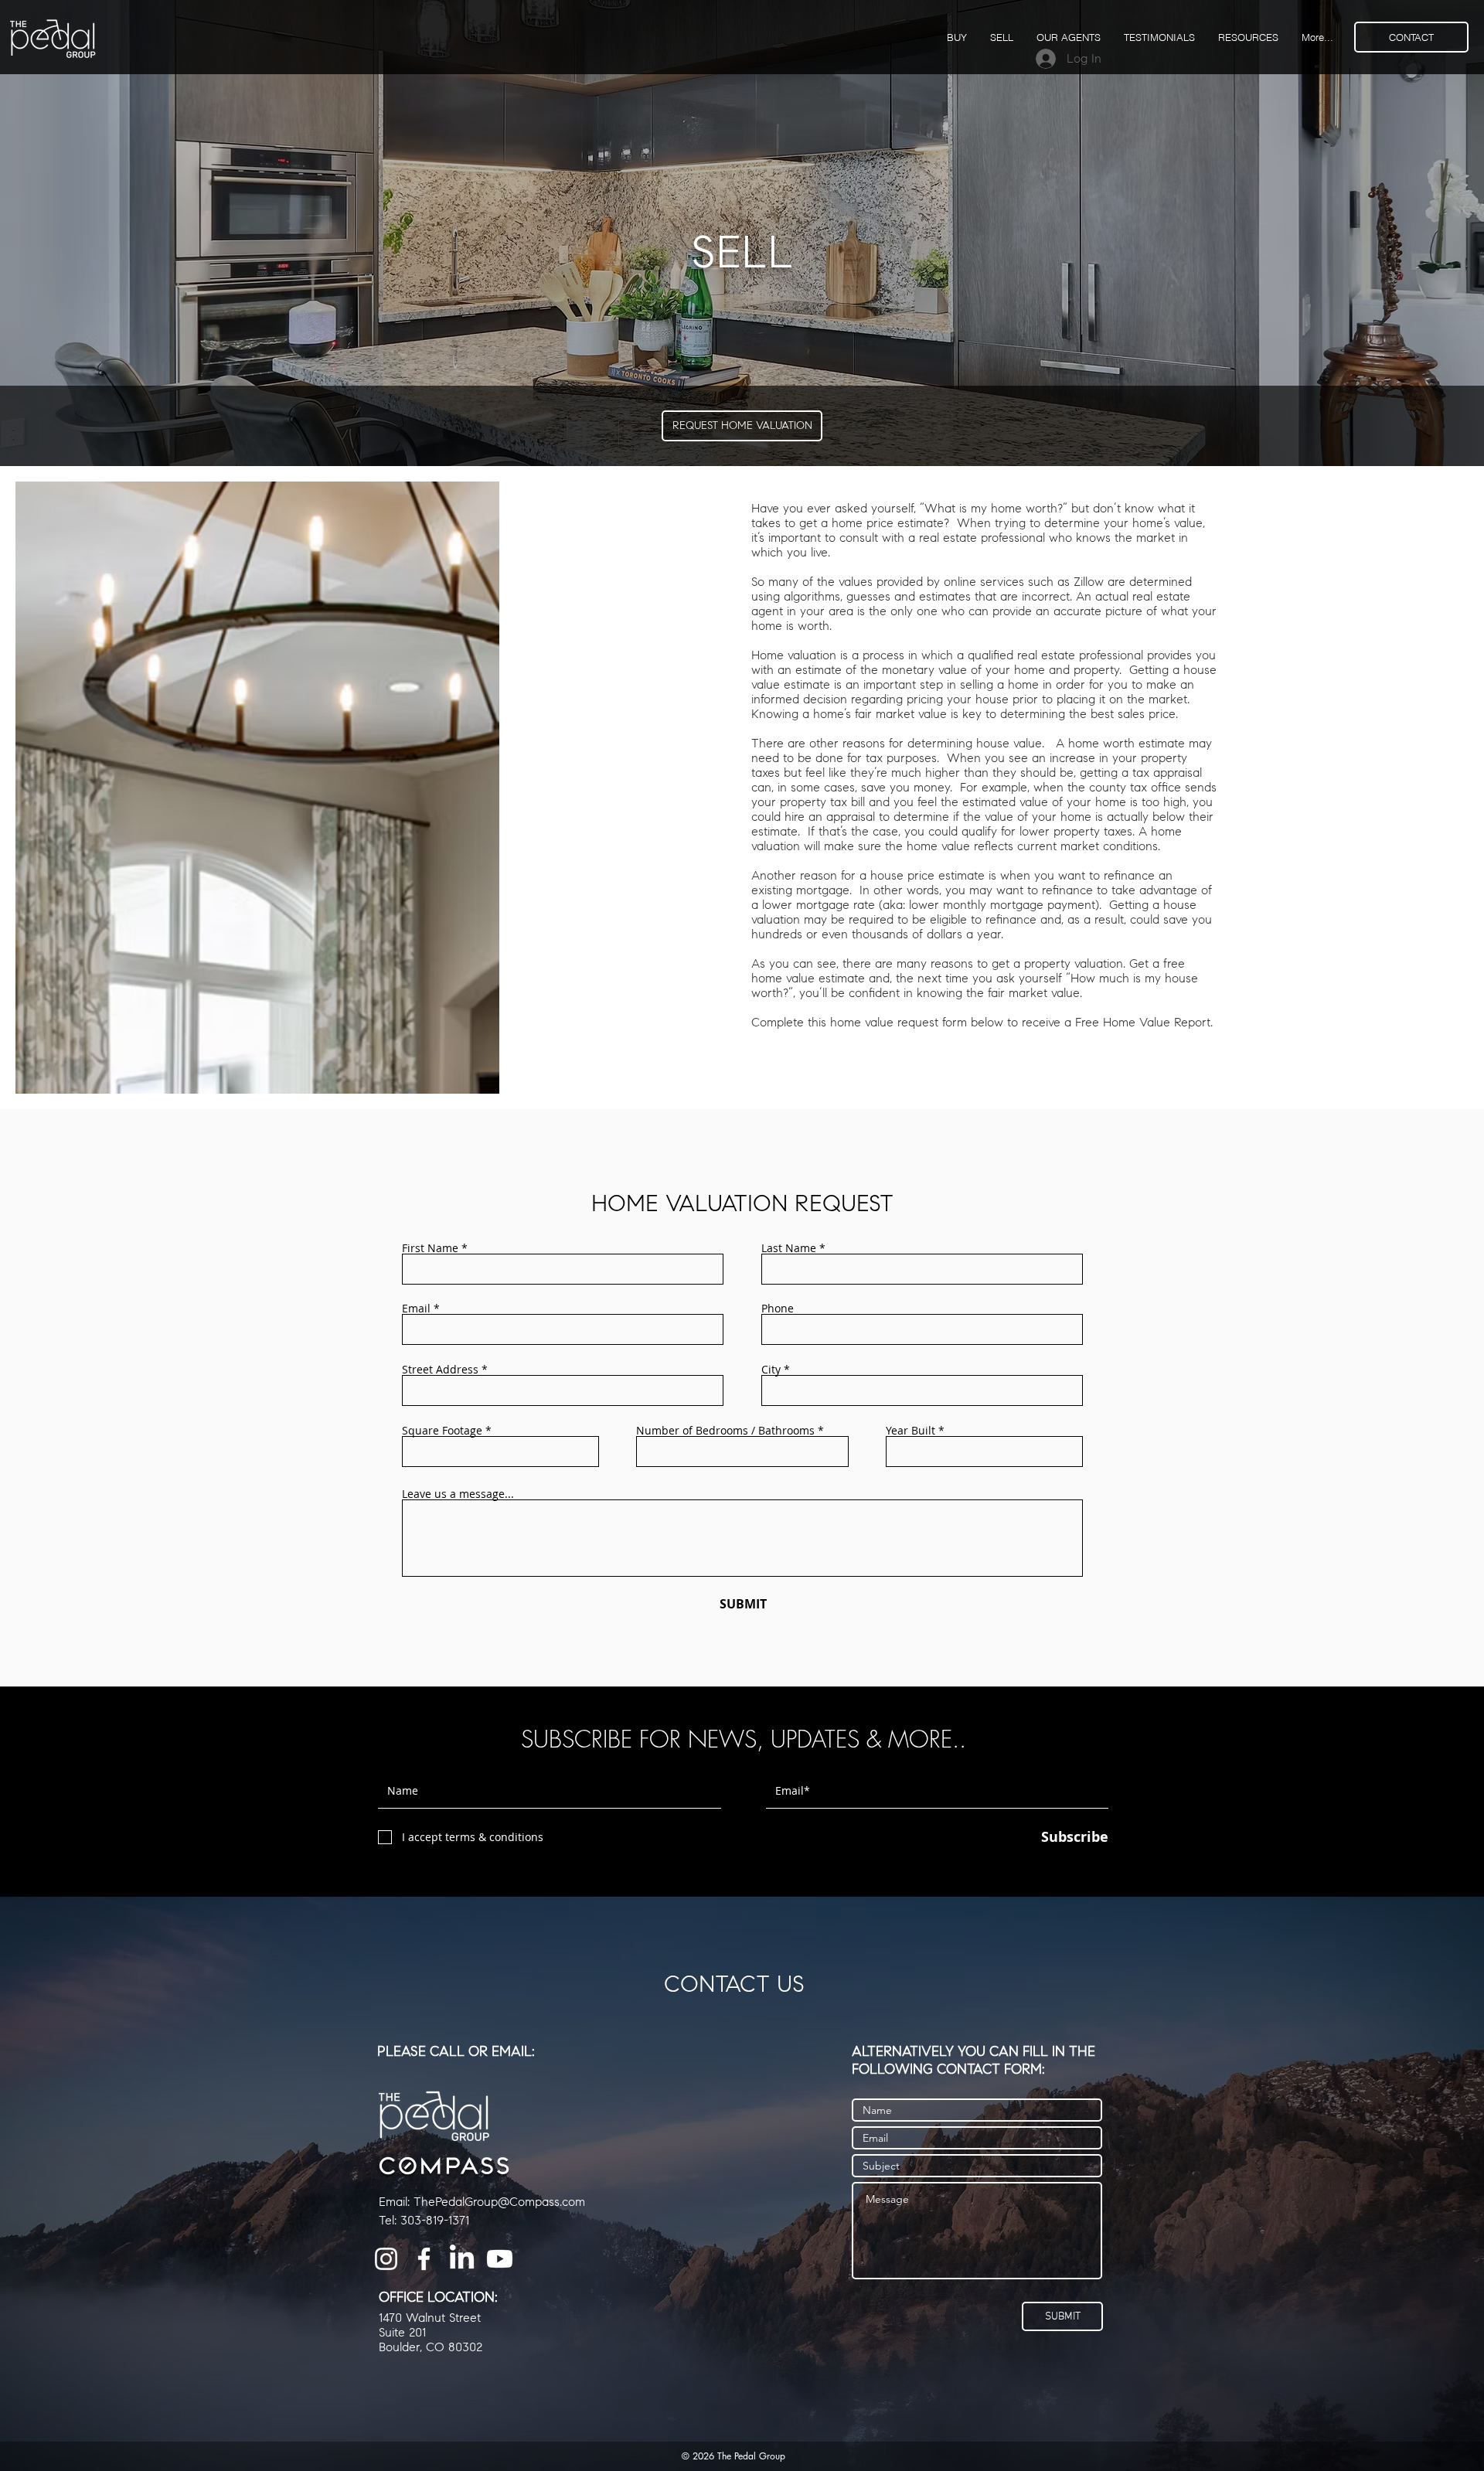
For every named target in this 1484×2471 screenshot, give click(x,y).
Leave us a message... (458, 1494)
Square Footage (442, 1431)
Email (416, 1309)
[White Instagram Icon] (386, 2259)
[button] (1248, 37)
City (771, 1370)
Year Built (910, 1431)
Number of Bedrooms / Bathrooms (725, 1431)
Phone (778, 1309)
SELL (742, 252)
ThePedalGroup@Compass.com (499, 2202)
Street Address (440, 1370)
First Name (430, 1248)
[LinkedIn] (462, 2259)
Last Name (789, 1248)
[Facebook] (424, 2259)
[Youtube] (500, 2259)
